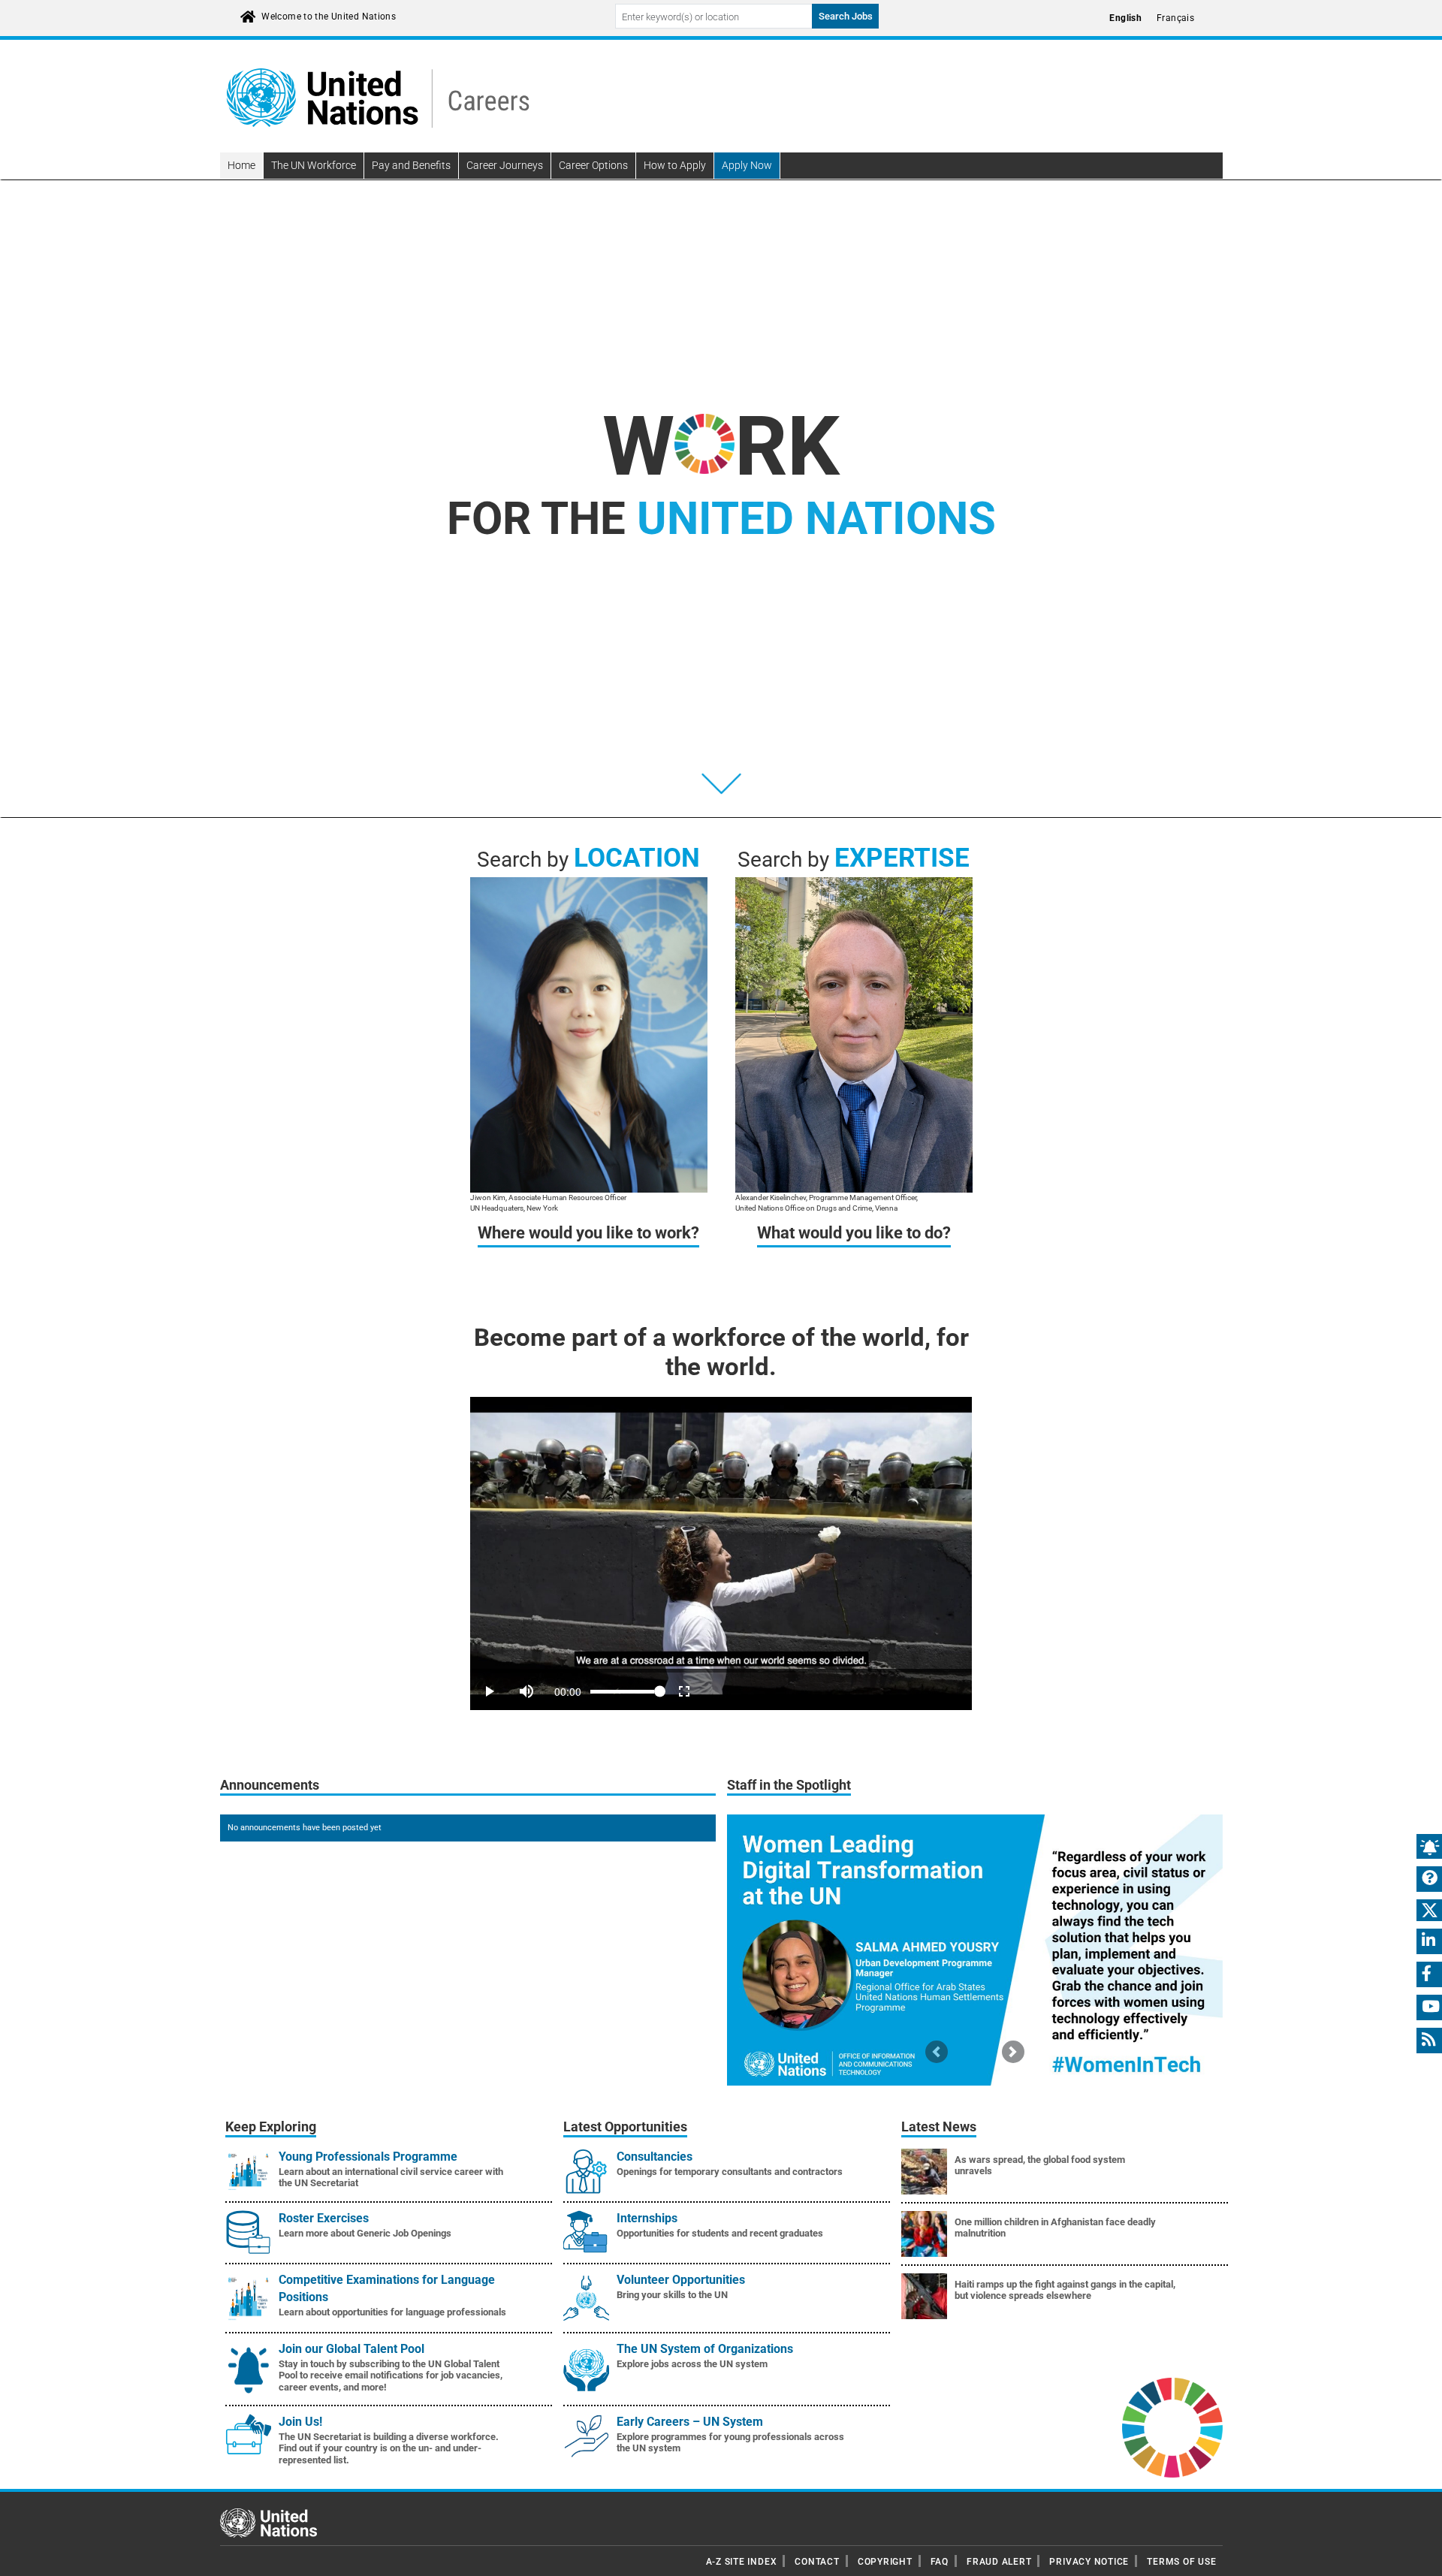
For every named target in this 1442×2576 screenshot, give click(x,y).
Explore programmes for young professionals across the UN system (730, 2443)
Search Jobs (846, 16)
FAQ (940, 2562)
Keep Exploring (271, 2127)
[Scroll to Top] (1418, 2554)
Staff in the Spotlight (789, 1785)
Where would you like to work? (588, 1233)
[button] (937, 2051)
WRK (721, 446)
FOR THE (721, 519)
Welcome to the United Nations (329, 17)
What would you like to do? (854, 1233)
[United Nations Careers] (378, 97)
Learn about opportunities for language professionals (392, 2312)
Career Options (593, 165)
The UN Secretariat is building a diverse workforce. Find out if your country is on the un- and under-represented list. (389, 2448)
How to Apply (675, 165)
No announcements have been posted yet (305, 1828)
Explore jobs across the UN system (692, 2364)
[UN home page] (268, 2522)
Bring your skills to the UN (672, 2295)
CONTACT (817, 2562)
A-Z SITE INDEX (742, 2562)
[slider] (721, 1671)
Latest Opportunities (625, 2127)
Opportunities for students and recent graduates (720, 2233)
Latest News (939, 2127)
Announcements (270, 1785)
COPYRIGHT (885, 2562)
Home (241, 165)
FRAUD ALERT (999, 2562)
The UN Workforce (314, 165)
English (1125, 18)
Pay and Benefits (411, 165)
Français (1175, 18)
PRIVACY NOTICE (1089, 2562)
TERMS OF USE (1181, 2562)
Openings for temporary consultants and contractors (730, 2172)
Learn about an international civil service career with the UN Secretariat (391, 2178)
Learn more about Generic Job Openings (365, 2233)
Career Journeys (505, 165)
